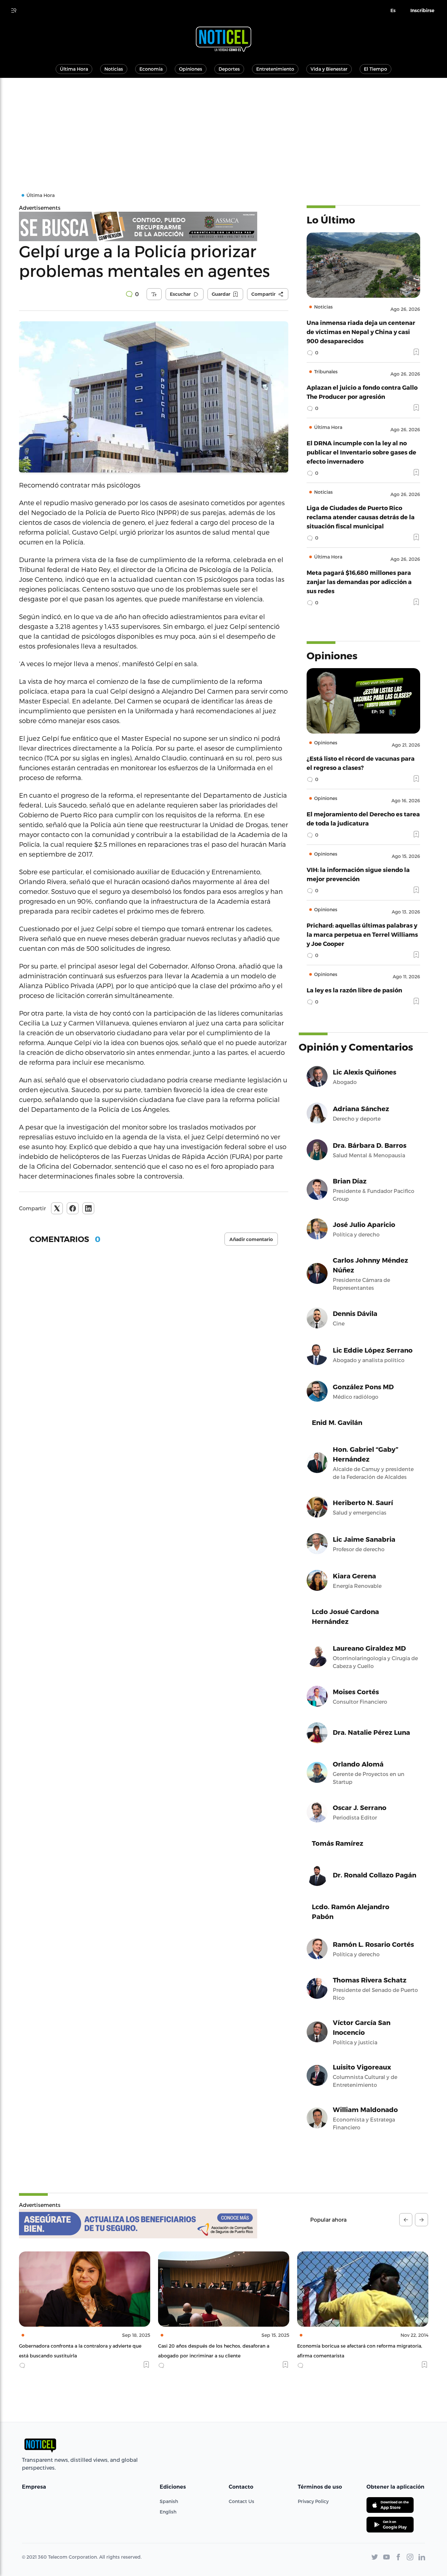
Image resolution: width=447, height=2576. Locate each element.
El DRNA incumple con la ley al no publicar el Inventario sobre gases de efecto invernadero (361, 452)
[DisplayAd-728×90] (154, 226)
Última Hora (74, 69)
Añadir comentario (251, 1239)
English (168, 2512)
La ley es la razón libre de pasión (354, 990)
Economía (151, 69)
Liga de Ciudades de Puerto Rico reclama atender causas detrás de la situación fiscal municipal (361, 517)
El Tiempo (375, 69)
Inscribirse (422, 10)
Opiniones (191, 69)
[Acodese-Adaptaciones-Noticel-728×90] (138, 2224)
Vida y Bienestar (329, 69)
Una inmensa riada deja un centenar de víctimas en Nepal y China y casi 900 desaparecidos (361, 332)
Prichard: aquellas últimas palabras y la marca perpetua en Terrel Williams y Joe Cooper (362, 934)
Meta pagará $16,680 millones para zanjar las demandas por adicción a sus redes (359, 582)
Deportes (229, 69)
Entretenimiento (275, 69)
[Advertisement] (223, 127)
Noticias (114, 69)
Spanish (169, 2501)
